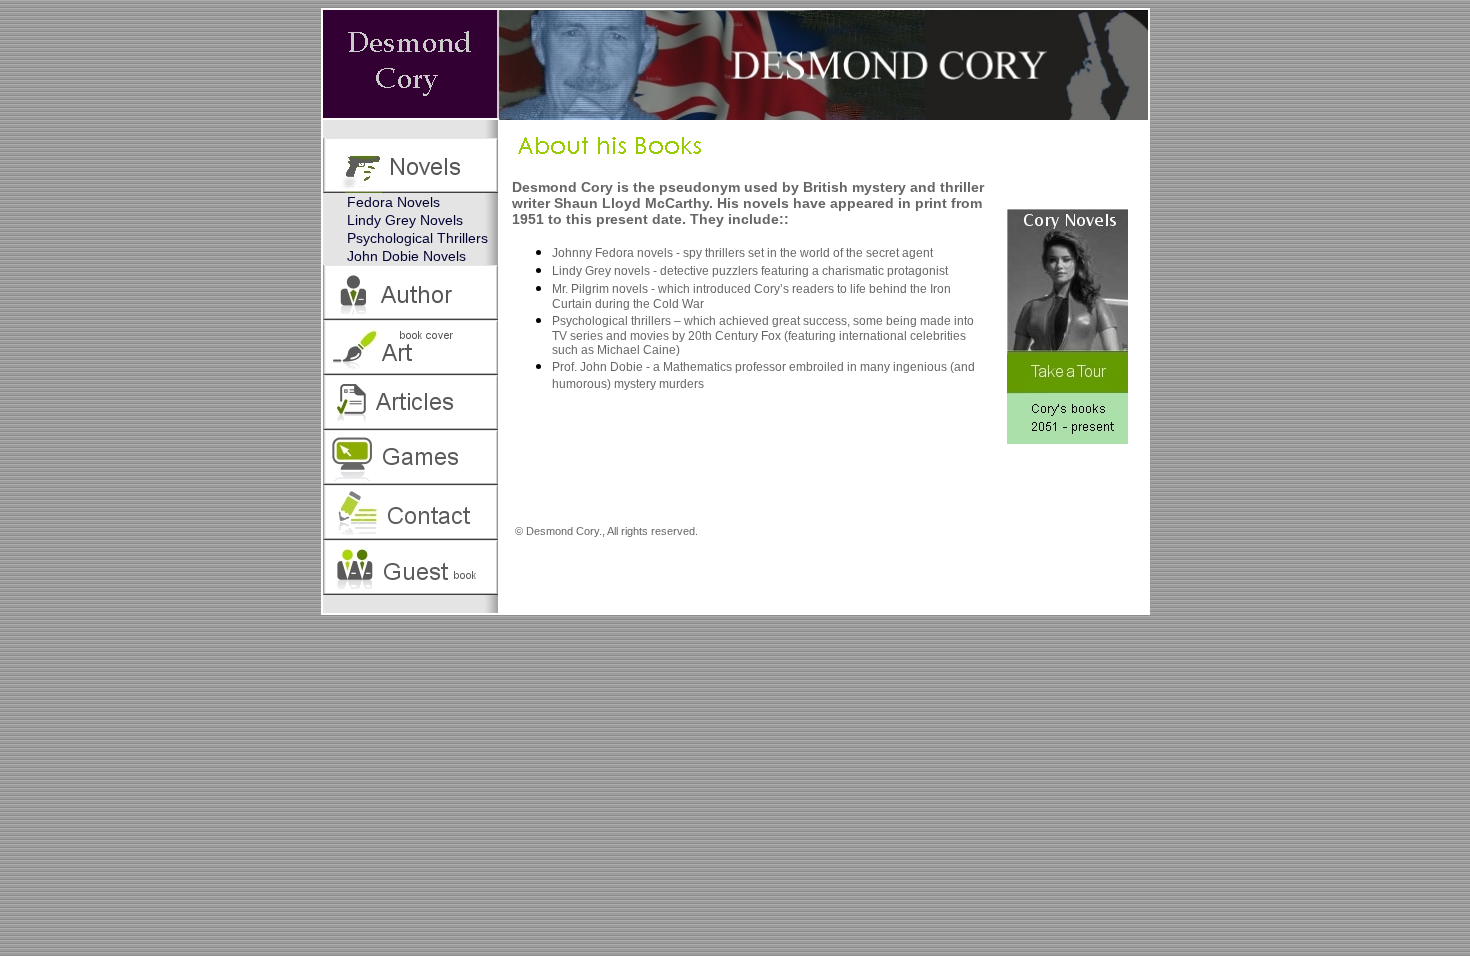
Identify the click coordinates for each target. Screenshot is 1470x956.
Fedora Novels (393, 202)
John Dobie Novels (406, 256)
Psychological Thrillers (417, 238)
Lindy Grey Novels (405, 220)
